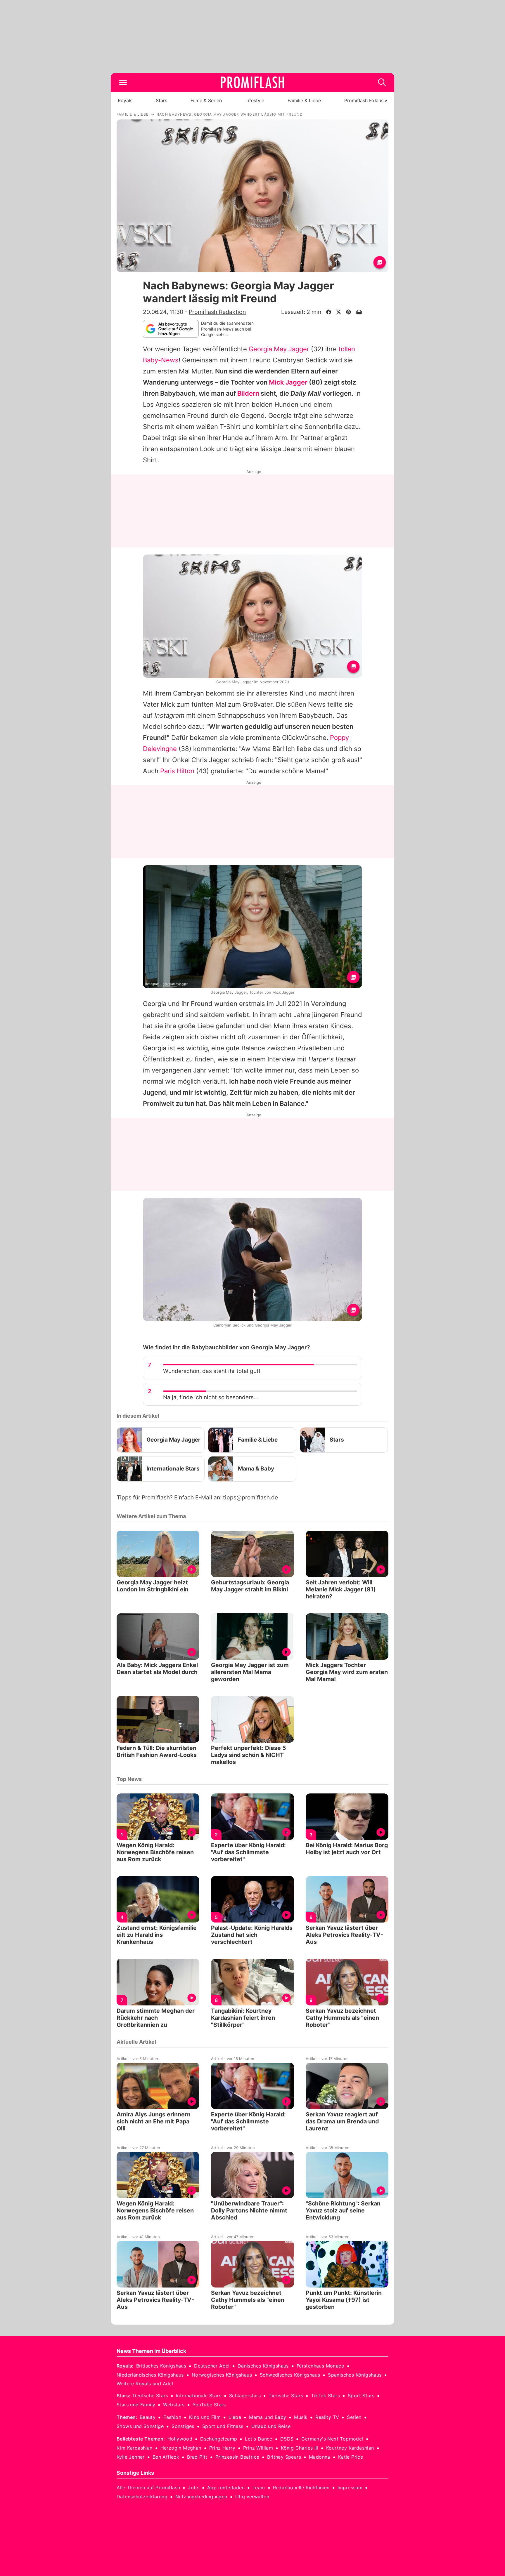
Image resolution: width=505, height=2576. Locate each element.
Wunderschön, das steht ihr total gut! (212, 1371)
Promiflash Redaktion (217, 312)
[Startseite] (252, 82)
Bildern (248, 393)
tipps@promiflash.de (250, 1498)
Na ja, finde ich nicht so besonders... (211, 1397)
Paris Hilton (177, 771)
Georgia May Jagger (279, 349)
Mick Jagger (288, 382)
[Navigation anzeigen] (123, 82)
